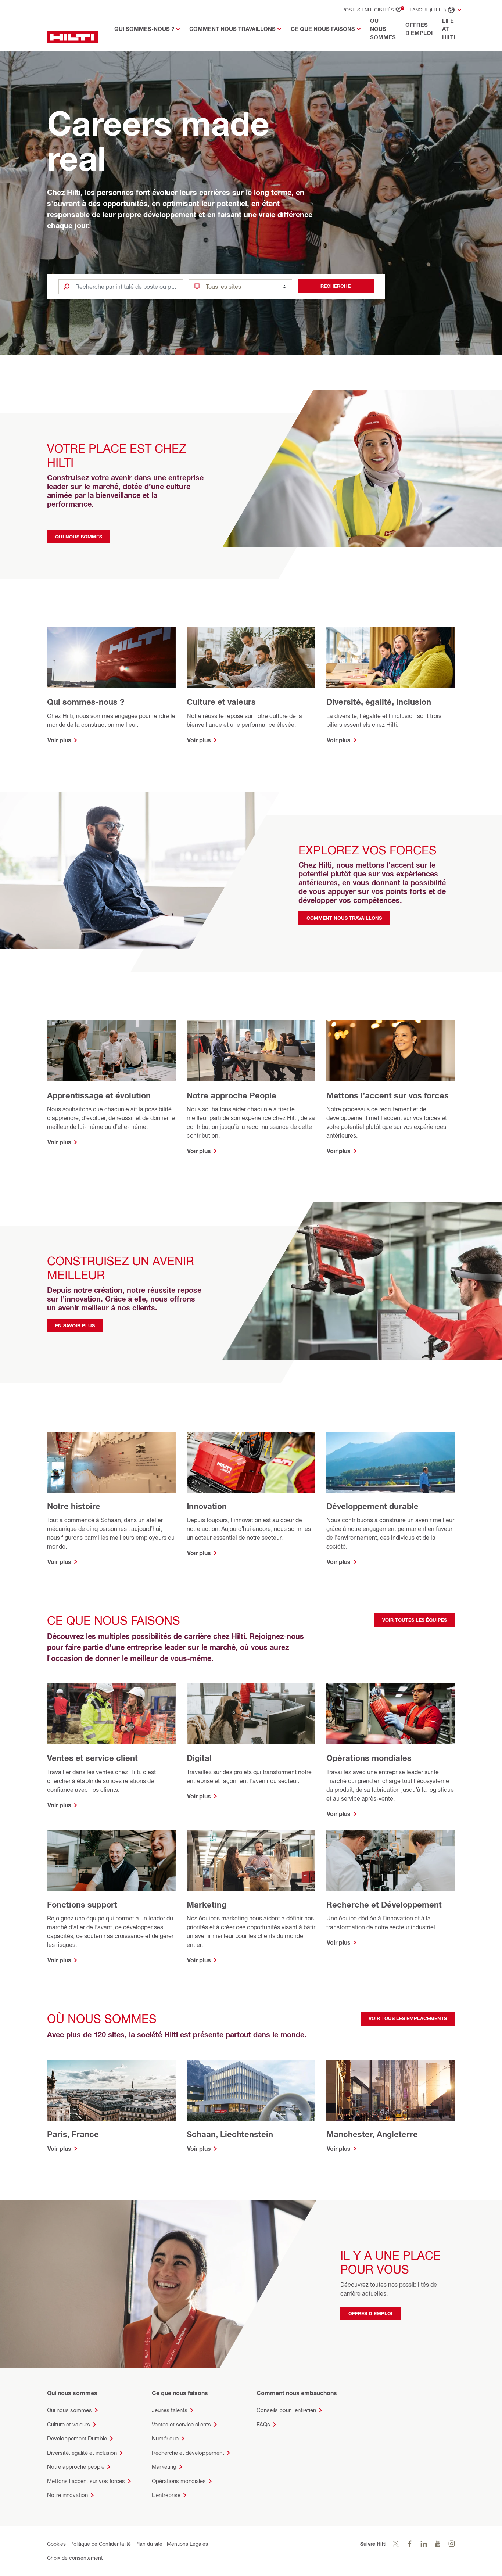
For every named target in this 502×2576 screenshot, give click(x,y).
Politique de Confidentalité (101, 2544)
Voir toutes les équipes (415, 1620)
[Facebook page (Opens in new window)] (410, 2544)
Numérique (165, 2438)
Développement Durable (77, 2438)
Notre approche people (76, 2467)
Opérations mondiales (179, 2481)
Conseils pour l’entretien (286, 2410)
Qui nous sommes (79, 537)
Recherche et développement (188, 2453)
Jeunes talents (170, 2410)
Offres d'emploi (419, 29)
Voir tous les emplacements (408, 2018)
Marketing (164, 2467)
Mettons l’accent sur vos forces (86, 2481)
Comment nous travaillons (344, 918)
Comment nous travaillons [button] (232, 29)
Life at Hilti (449, 29)
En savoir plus (75, 1325)
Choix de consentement (75, 2558)
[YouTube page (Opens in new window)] (438, 2544)
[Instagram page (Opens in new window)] (452, 2544)
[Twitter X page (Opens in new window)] (396, 2544)
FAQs (263, 2424)
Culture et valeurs (69, 2424)
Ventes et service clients (181, 2424)
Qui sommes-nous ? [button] (144, 29)
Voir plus (59, 740)
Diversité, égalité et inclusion (82, 2453)
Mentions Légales (187, 2544)
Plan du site (149, 2544)
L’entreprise (166, 2495)
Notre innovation (67, 2495)
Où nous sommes (383, 29)
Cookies (56, 2544)
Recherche (336, 286)
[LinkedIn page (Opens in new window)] (424, 2544)
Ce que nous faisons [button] (323, 29)
